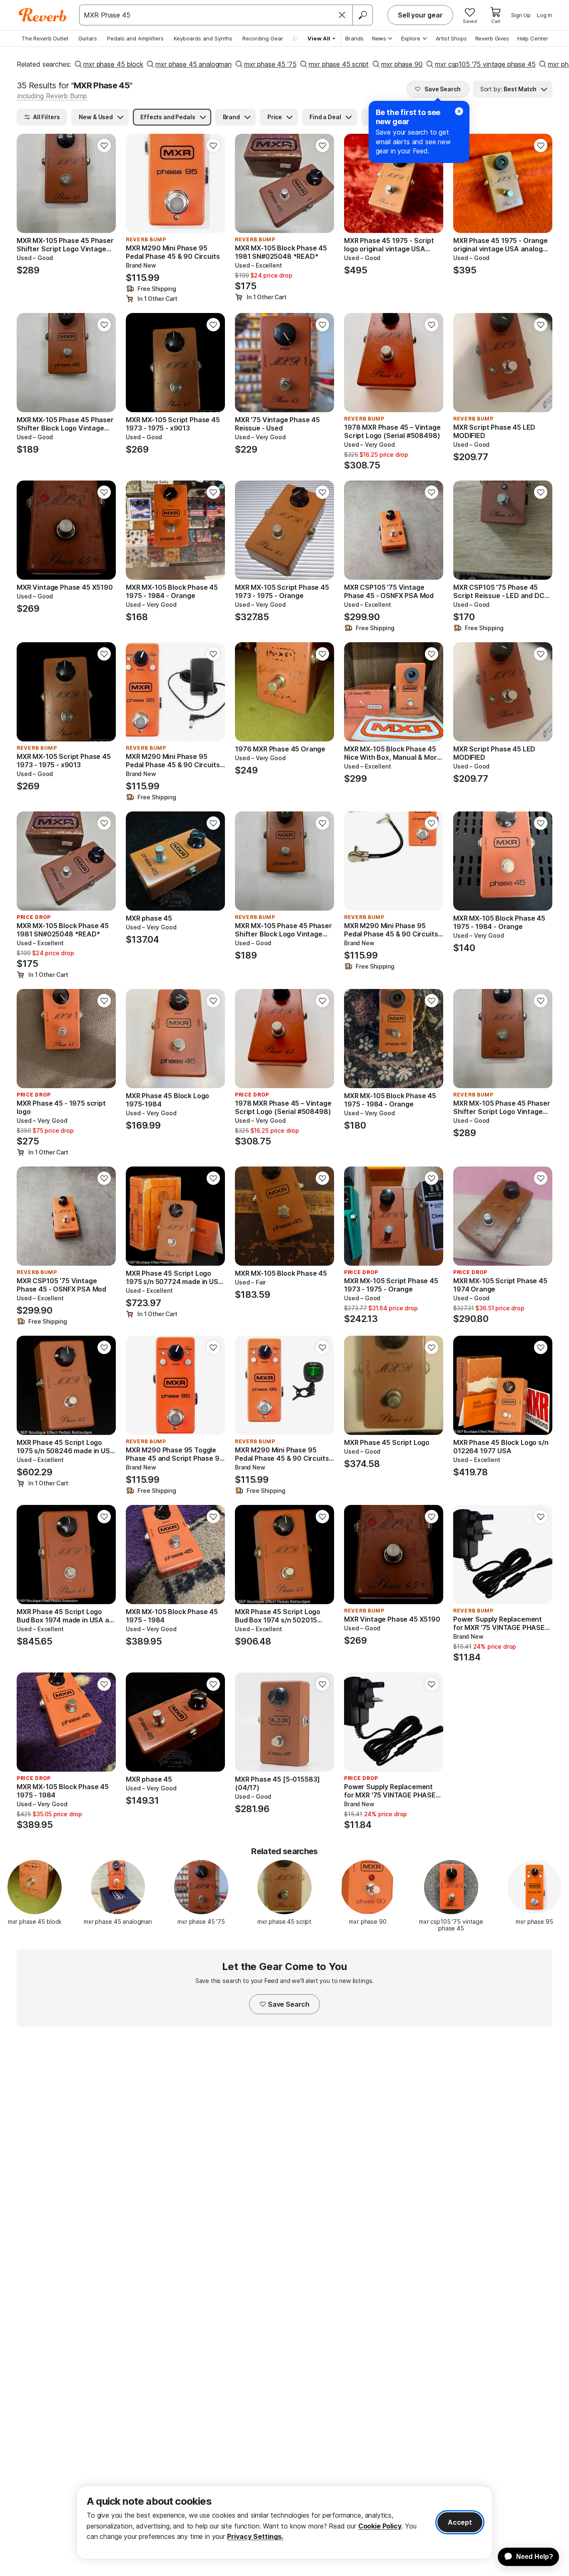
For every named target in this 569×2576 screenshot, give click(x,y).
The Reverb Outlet (45, 38)
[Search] (362, 15)
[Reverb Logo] (43, 15)
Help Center (533, 38)
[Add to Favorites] (104, 145)
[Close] (342, 15)
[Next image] (104, 183)
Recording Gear (263, 38)
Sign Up (521, 15)
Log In (545, 15)
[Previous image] (28, 183)
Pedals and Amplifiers (135, 38)
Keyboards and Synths (203, 38)
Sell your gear (420, 15)
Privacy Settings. (255, 2536)
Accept (460, 2522)
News (379, 38)
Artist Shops (451, 38)
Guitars (88, 38)
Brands (354, 38)
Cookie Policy (380, 2526)
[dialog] (284, 2522)
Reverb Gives (492, 38)
